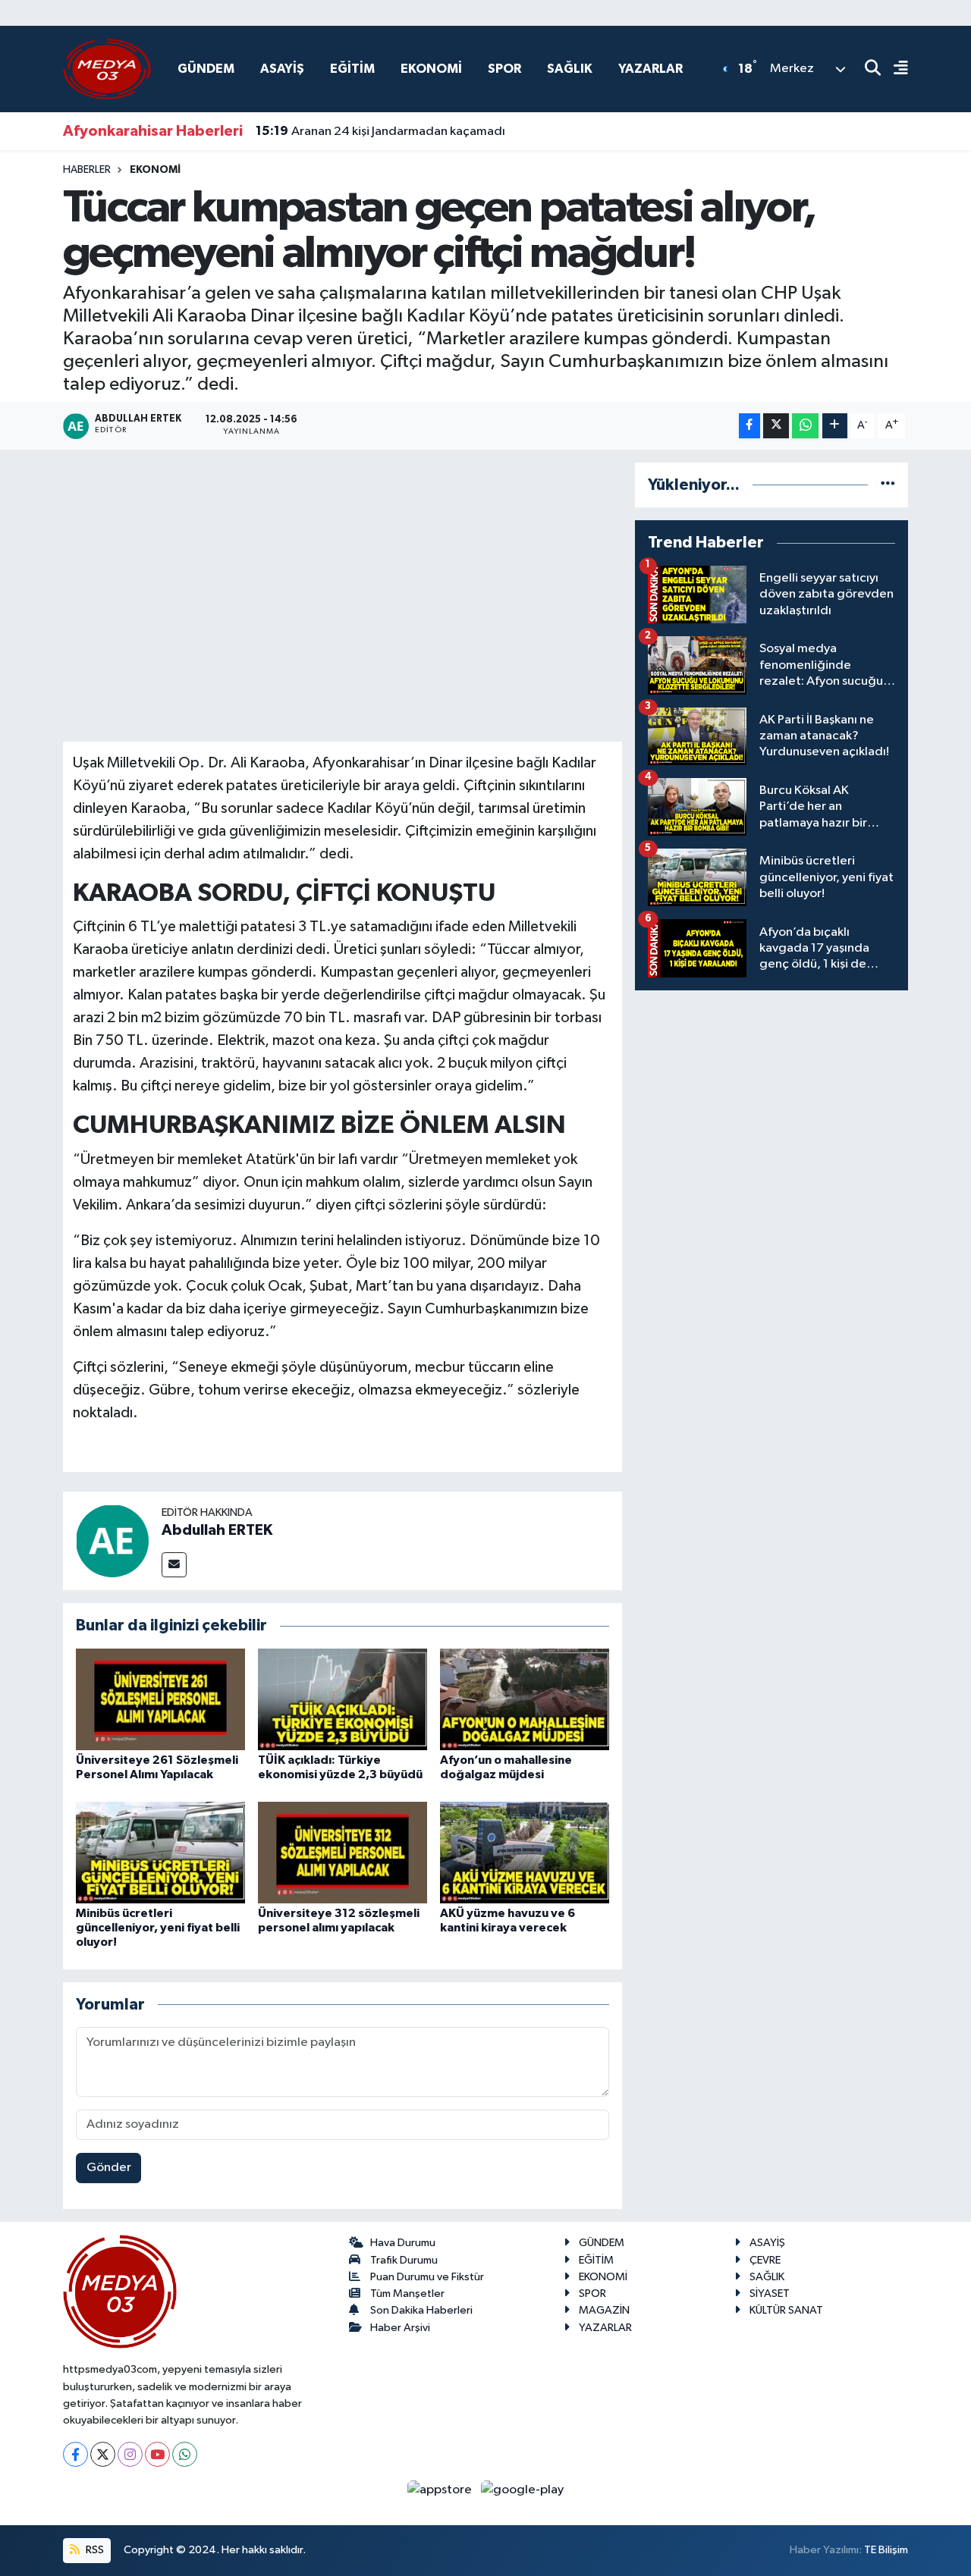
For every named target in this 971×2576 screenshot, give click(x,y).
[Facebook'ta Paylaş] (749, 426)
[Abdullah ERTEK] (112, 1541)
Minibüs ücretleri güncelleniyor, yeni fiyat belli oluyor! (158, 1928)
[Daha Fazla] (835, 426)
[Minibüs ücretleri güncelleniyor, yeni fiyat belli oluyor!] (160, 1852)
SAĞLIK (570, 69)
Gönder (109, 2168)
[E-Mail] (174, 1565)
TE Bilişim (886, 2550)
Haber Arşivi (400, 2328)
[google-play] (523, 2489)
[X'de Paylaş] (776, 426)
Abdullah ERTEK (217, 1530)
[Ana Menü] (894, 69)
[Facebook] (75, 2454)
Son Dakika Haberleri (421, 2310)
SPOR (504, 69)
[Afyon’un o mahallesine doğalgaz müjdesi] (525, 1699)
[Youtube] (157, 2454)
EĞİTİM (352, 69)
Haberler (87, 170)
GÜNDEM (206, 69)
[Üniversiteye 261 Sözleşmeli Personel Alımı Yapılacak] (160, 1699)
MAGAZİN (604, 2310)
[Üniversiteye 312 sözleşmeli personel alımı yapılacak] (343, 1852)
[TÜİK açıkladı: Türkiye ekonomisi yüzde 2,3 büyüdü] (343, 1699)
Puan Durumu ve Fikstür (427, 2277)
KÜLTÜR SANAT (786, 2310)
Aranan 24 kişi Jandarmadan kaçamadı (380, 131)
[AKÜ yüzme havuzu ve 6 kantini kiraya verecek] (525, 1852)
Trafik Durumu (404, 2260)
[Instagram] (130, 2454)
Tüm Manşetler (407, 2294)
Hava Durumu (403, 2243)
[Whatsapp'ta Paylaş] (805, 426)
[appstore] (441, 2489)
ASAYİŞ (282, 69)
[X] (103, 2454)
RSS (94, 2550)
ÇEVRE (765, 2260)
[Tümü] (888, 485)
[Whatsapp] (185, 2454)
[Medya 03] (107, 69)
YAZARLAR (650, 69)
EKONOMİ (431, 69)
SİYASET (770, 2294)
